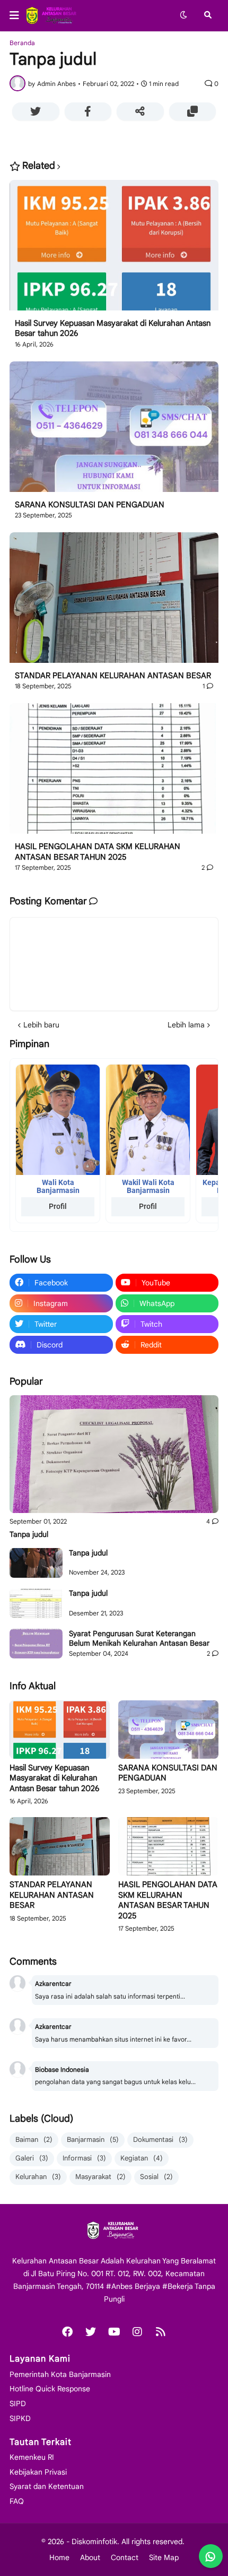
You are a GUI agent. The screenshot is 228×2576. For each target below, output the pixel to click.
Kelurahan (38, 2177)
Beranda (22, 43)
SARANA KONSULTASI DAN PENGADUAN (90, 505)
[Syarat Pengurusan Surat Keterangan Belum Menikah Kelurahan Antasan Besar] (36, 1644)
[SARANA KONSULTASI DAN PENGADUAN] (114, 431)
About (90, 2557)
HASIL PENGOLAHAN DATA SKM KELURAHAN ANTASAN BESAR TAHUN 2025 (98, 852)
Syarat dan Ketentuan (47, 2486)
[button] (17, 15)
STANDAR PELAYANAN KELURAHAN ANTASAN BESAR (113, 676)
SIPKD (20, 2418)
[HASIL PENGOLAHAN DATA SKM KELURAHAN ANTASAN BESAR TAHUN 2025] (114, 772)
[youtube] (114, 2332)
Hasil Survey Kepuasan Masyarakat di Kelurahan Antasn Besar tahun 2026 (113, 329)
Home (59, 2557)
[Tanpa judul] (114, 1454)
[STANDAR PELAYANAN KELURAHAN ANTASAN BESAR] (114, 602)
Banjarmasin (93, 2140)
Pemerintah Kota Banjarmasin (60, 2374)
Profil (58, 1206)
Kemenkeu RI (32, 2457)
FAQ (17, 2501)
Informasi (84, 2158)
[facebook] (67, 2332)
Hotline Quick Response (50, 2389)
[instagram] (137, 2332)
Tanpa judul (29, 1534)
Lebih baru (41, 1025)
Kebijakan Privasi (38, 2472)
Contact (125, 2557)
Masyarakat (100, 2177)
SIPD (18, 2404)
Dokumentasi (160, 2140)
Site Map (164, 2557)
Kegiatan (142, 2158)
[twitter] (91, 2332)
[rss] (161, 2332)
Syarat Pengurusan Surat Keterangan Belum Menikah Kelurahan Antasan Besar (139, 1638)
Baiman (34, 2140)
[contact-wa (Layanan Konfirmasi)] (211, 2556)
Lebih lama (186, 1025)
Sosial (156, 2177)
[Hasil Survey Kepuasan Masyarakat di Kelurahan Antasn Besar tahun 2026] (114, 249)
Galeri (32, 2158)
